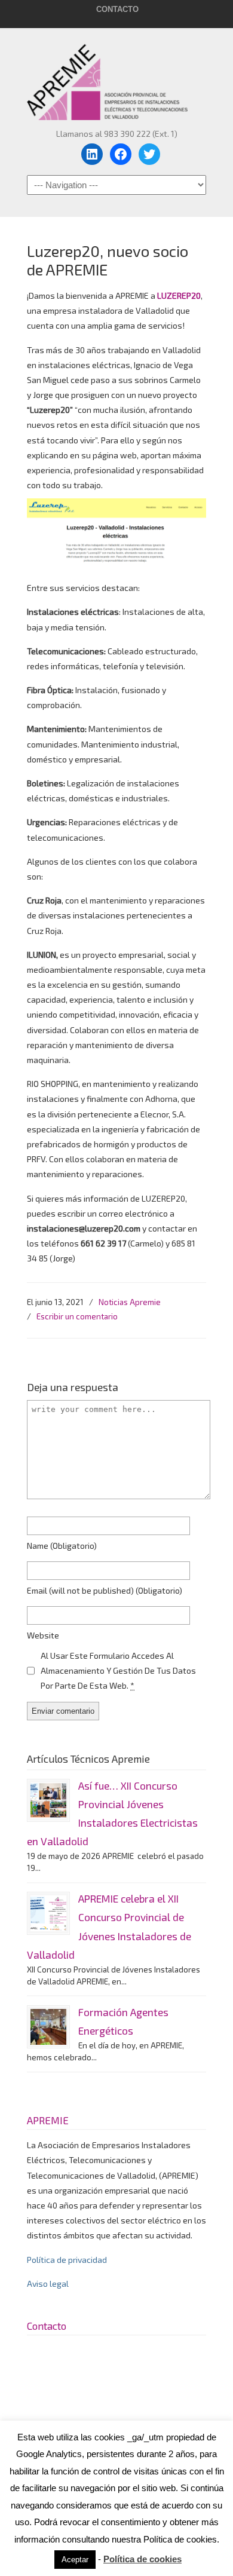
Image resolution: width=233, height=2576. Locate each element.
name (62, 1546)
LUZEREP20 (179, 295)
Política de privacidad (67, 2260)
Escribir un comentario (77, 1316)
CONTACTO (117, 9)
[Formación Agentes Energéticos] (48, 2027)
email (105, 1590)
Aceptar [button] (75, 2560)
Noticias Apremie (130, 1302)
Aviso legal (48, 2284)
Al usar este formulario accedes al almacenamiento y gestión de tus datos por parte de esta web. (118, 1670)
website (43, 1635)
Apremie (116, 76)
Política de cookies (142, 2559)
